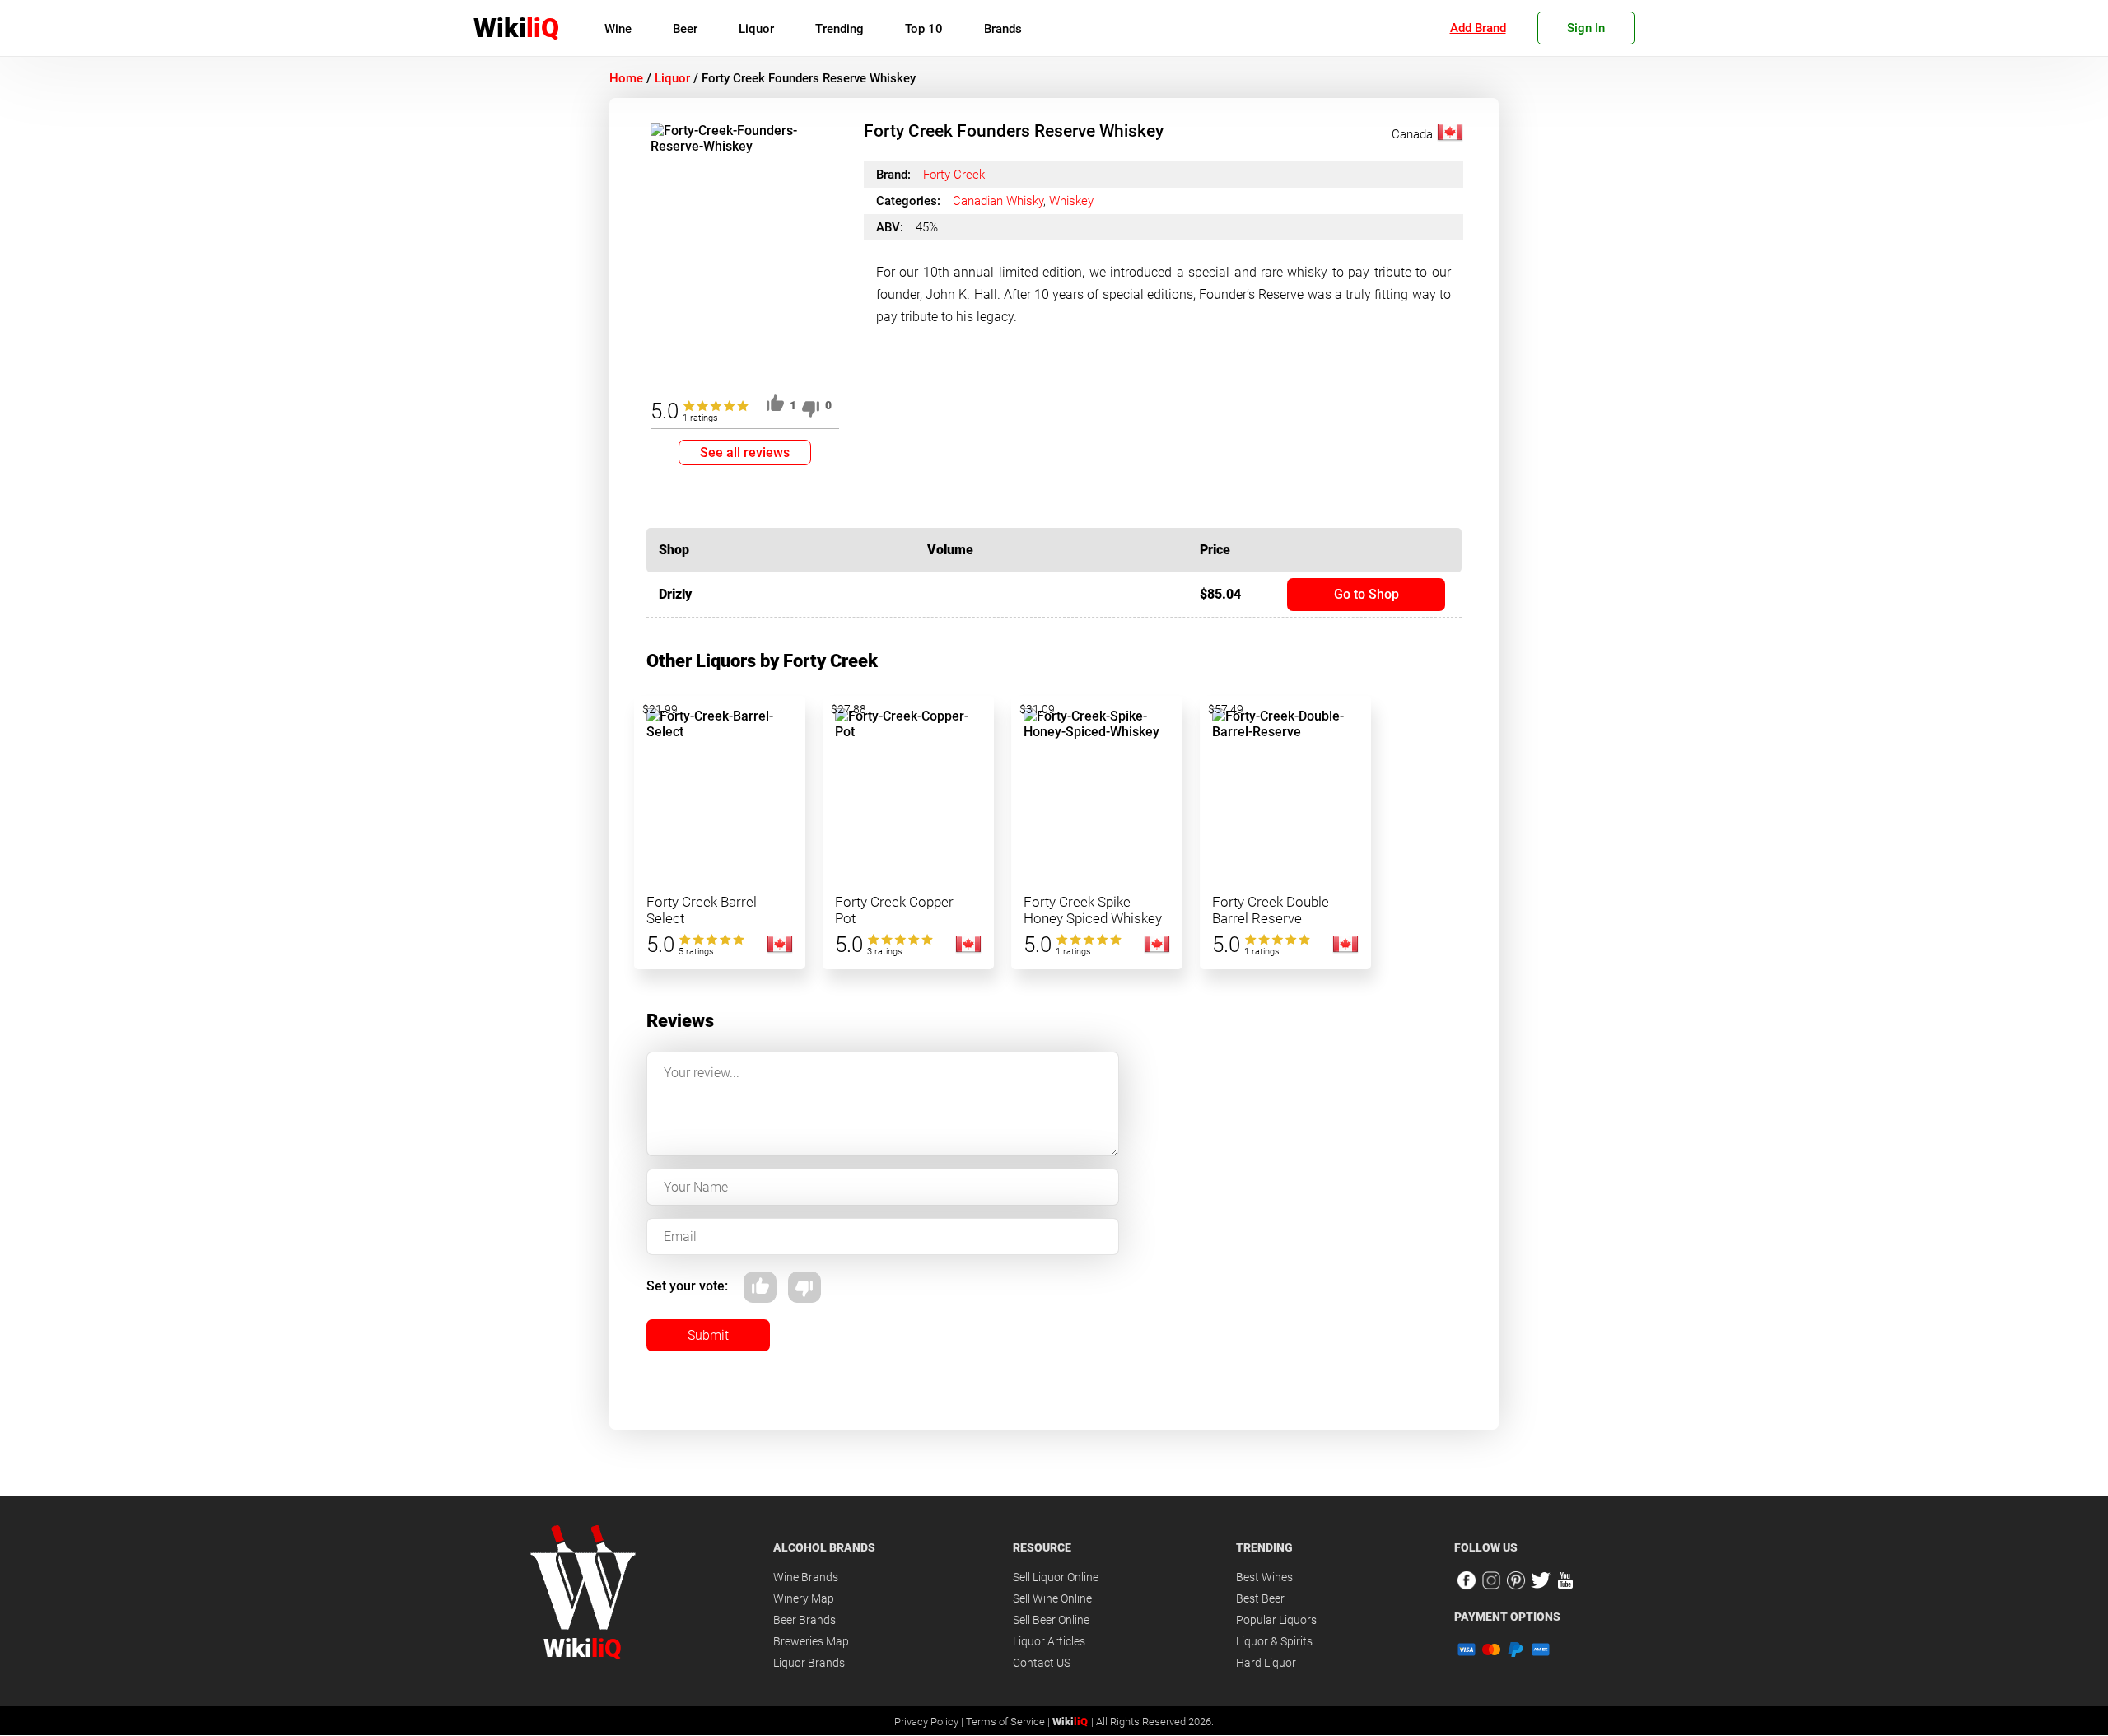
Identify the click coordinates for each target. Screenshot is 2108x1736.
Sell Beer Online (1051, 1620)
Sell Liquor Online (1056, 1577)
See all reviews (745, 453)
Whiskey (1071, 201)
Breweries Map (811, 1641)
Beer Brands (804, 1620)
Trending (839, 29)
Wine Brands (806, 1577)
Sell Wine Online (1052, 1598)
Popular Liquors (1276, 1620)
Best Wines (1264, 1577)
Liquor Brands (809, 1663)
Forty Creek (954, 175)
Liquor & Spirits (1274, 1641)
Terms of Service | (1009, 1722)
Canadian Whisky (998, 201)
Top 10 (924, 29)
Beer (685, 29)
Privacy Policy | (930, 1722)
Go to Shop (1366, 594)
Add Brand (1478, 28)
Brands (1003, 29)
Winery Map (804, 1598)
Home (626, 78)
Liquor (756, 29)
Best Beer (1260, 1598)
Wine (618, 29)
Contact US (1042, 1663)
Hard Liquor (1266, 1663)
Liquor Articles (1049, 1641)
